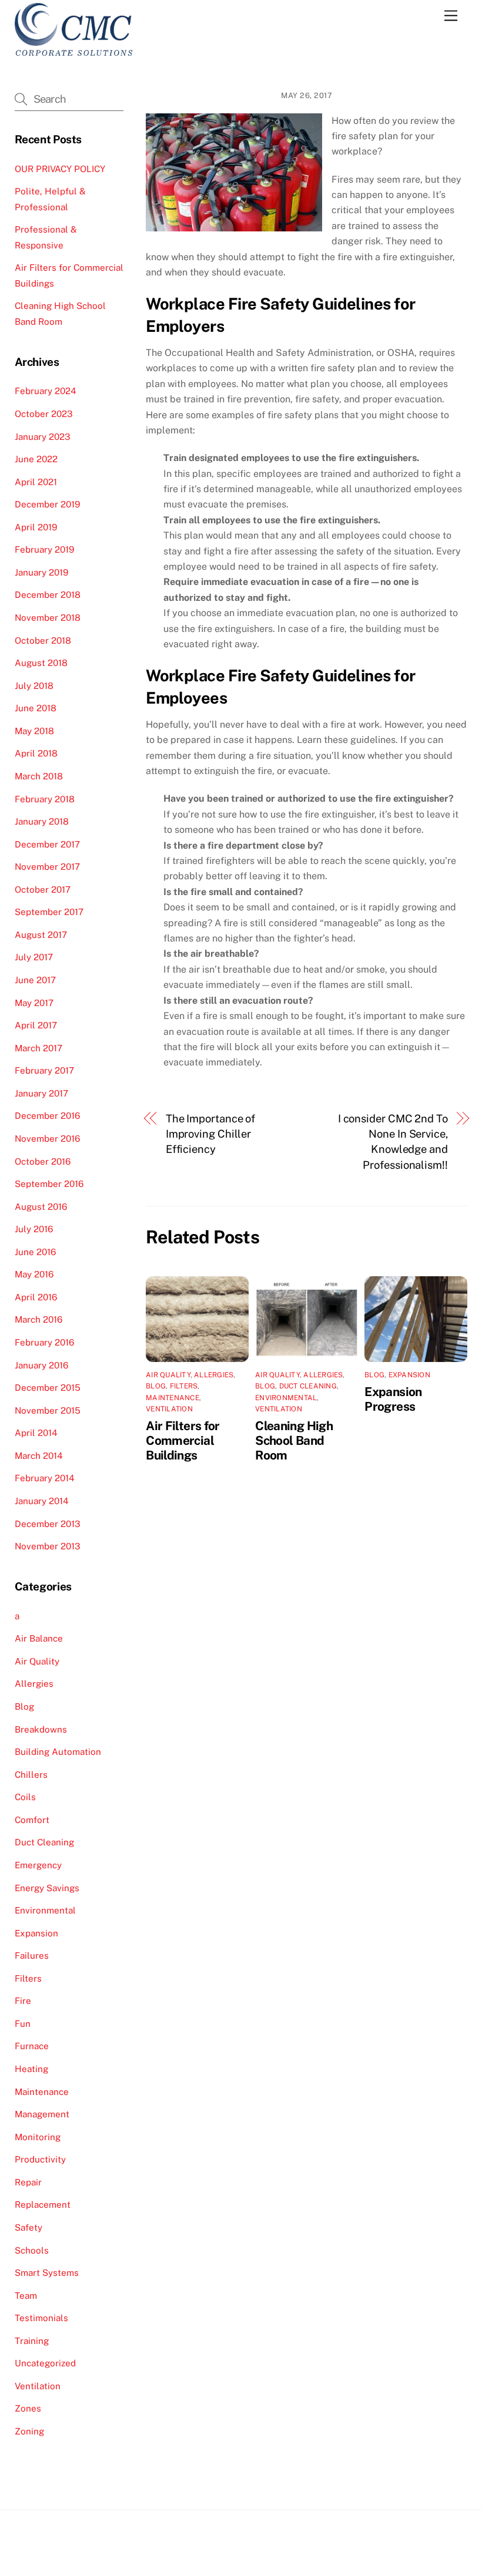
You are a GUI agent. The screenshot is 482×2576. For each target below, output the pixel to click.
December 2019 (47, 504)
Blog (156, 1386)
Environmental (286, 1398)
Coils (25, 1797)
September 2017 (49, 912)
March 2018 (39, 776)
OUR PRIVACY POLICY (60, 169)
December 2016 (47, 1116)
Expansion (409, 1375)
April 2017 (36, 1025)
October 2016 (43, 1161)
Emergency (38, 1865)
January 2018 (42, 821)
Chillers (31, 1775)
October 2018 (43, 640)
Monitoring (38, 2137)
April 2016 (36, 1297)
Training (32, 2341)
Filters (184, 1386)
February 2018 (45, 799)
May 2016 (34, 1274)
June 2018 (36, 708)
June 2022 (36, 459)
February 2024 (46, 391)
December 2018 (48, 595)
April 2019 (36, 527)
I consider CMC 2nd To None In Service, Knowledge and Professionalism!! (393, 1142)
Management (42, 2114)
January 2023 (43, 437)
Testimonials (41, 2318)
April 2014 (36, 1433)
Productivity (40, 2159)
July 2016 (34, 1229)
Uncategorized (45, 2363)
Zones (28, 2408)
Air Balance (39, 1638)
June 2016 (35, 1252)
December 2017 (47, 844)
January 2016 (41, 1365)
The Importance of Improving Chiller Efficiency (210, 1134)
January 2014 (42, 1501)
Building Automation (58, 1752)
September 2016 (49, 1184)
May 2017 (34, 1003)
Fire (23, 2001)
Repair (28, 2182)
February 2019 (44, 549)
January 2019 (41, 572)
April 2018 (36, 753)
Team (26, 2296)
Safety (29, 2227)
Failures (32, 1955)
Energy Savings (47, 1888)
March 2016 (39, 1319)
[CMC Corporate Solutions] (74, 51)
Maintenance (173, 1398)
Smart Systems (47, 2273)
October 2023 (44, 414)
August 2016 (41, 1207)
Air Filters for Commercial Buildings (183, 1440)
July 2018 (34, 686)
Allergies (214, 1375)
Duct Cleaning (308, 1386)
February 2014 (45, 1478)
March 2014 (39, 1456)
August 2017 (41, 935)
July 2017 (34, 957)
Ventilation (169, 1409)
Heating (31, 2069)
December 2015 (48, 1388)
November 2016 (47, 1139)
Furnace (32, 2046)
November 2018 (48, 618)
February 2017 (44, 1070)
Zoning (29, 2431)
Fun (23, 2024)
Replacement (43, 2205)
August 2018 (41, 663)
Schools (32, 2250)
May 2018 (34, 731)
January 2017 (41, 1093)
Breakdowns (41, 1729)
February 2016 (44, 1342)
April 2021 (36, 482)
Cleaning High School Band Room (294, 1440)
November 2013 (48, 1546)
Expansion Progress (393, 1399)
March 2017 (39, 1048)
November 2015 (48, 1410)
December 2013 (48, 1524)
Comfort (32, 1820)
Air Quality (168, 1375)
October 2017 (43, 890)
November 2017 (47, 867)
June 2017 (35, 980)
